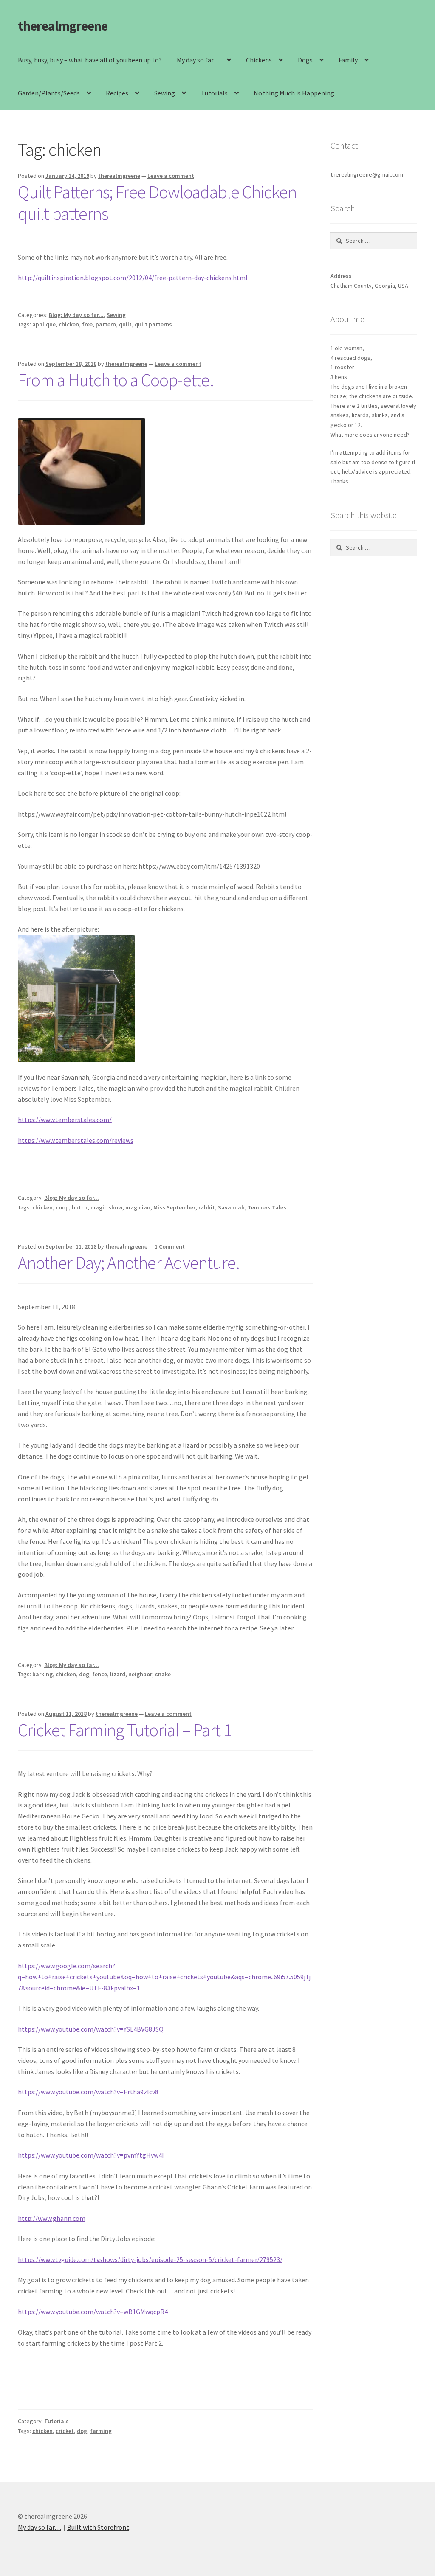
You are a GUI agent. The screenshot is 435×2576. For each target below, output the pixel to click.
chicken (69, 324)
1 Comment (170, 1246)
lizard (118, 1674)
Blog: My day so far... (76, 315)
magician (138, 1207)
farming (101, 2431)
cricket (65, 2431)
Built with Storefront (98, 2527)
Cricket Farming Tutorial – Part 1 (125, 1730)
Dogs (305, 60)
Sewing (165, 93)
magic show (106, 1207)
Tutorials (214, 93)
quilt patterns (153, 324)
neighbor (140, 1674)
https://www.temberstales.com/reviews (76, 1140)
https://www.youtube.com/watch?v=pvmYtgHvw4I (91, 2155)
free (87, 324)
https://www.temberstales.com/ (65, 1120)
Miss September (174, 1207)
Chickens (259, 60)
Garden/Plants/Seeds (49, 93)
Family (348, 60)
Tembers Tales (267, 1207)
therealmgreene (63, 26)
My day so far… (198, 60)
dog (84, 1674)
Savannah (231, 1207)
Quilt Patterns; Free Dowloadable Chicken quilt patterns (157, 203)
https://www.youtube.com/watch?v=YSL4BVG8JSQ (91, 2029)
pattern (106, 324)
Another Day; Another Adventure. (129, 1263)
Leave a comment (171, 176)
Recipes (117, 93)
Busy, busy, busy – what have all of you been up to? (90, 60)
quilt (125, 324)
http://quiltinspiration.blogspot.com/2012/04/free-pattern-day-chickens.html (133, 278)
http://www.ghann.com (52, 2218)
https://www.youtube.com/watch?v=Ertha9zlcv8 (88, 2092)
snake (163, 1674)
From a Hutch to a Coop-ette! (116, 380)
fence (100, 1674)
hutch (80, 1207)
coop (62, 1207)
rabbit (207, 1207)
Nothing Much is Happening (294, 93)
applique (44, 324)
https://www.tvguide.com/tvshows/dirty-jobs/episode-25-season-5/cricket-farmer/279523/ (150, 2259)
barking (42, 1674)
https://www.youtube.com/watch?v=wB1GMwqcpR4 (93, 2312)
